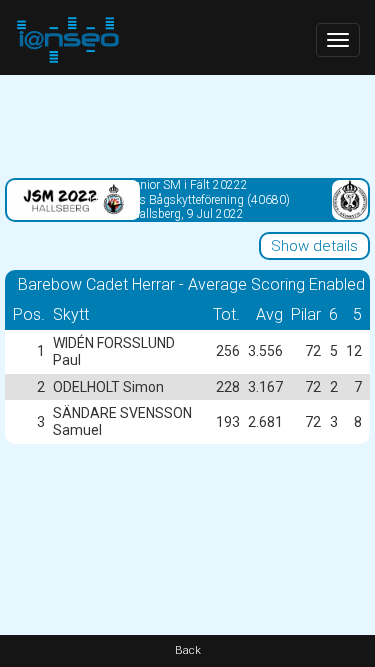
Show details (314, 246)
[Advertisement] (187, 125)
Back (188, 650)
